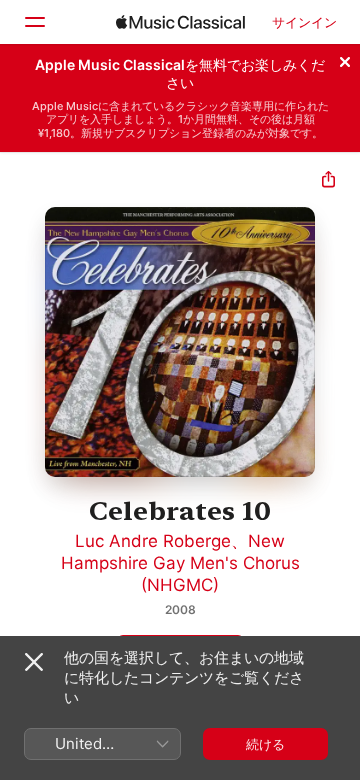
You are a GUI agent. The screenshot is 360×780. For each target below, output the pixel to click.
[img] (180, 22)
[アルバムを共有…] (328, 181)
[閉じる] (345, 59)
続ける (265, 744)
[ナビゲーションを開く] (34, 22)
